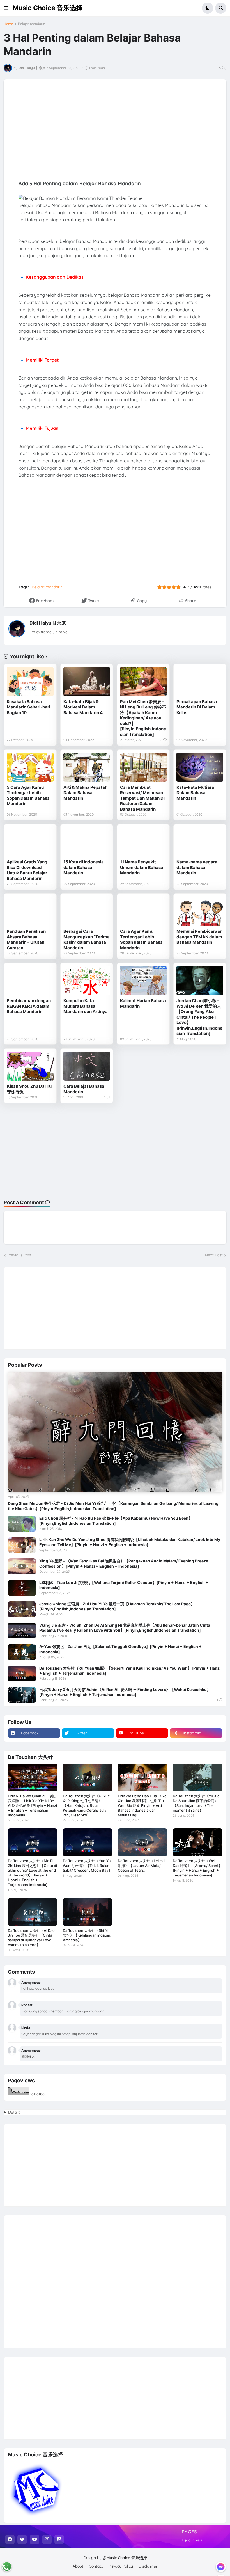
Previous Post (19, 1255)
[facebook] (10, 2540)
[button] (8, 8)
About (78, 2566)
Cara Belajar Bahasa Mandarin (84, 1089)
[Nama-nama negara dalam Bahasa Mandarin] (200, 842)
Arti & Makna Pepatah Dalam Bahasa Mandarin (85, 793)
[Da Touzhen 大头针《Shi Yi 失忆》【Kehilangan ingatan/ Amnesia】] (88, 1912)
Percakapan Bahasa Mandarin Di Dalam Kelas (197, 707)
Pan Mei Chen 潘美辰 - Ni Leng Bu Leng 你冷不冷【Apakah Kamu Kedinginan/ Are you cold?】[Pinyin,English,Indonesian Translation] (143, 718)
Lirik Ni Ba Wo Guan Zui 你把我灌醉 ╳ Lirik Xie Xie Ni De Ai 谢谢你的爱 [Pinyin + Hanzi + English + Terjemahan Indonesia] (32, 1805)
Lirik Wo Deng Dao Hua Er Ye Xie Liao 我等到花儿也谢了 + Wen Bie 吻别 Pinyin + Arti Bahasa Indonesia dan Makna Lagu (142, 1805)
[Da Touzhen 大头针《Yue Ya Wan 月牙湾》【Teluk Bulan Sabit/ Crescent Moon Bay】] (88, 1842)
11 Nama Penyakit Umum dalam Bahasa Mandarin (142, 867)
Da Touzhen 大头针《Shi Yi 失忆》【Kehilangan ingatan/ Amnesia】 (87, 1935)
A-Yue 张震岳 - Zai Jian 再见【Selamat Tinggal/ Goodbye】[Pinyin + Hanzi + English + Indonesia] (120, 1649)
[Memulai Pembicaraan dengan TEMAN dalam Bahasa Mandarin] (200, 911)
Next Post (214, 1255)
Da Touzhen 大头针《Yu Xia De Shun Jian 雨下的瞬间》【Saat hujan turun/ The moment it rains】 (196, 1803)
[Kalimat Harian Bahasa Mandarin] (143, 980)
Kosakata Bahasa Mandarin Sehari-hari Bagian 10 (28, 707)
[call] (7, 2566)
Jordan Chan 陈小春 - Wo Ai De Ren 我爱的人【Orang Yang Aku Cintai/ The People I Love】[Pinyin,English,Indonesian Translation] (199, 1017)
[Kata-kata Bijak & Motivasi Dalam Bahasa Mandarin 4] (87, 682)
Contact (96, 2566)
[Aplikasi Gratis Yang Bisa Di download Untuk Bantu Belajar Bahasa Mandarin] (30, 842)
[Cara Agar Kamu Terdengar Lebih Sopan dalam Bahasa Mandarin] (143, 911)
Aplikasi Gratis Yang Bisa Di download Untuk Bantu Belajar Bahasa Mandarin (27, 870)
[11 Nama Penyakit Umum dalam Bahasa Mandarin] (143, 842)
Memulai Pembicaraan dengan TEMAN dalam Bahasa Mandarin (199, 937)
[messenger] (221, 2567)
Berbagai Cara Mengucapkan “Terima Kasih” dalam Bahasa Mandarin (87, 940)
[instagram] (47, 2540)
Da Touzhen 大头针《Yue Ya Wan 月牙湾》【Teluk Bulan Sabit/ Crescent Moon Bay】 (87, 1866)
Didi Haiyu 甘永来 (48, 623)
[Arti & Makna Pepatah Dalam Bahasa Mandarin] (87, 767)
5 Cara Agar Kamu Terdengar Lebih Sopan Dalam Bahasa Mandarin (28, 796)
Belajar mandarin (32, 24)
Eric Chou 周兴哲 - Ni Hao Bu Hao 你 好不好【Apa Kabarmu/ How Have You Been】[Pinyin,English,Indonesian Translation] (116, 1521)
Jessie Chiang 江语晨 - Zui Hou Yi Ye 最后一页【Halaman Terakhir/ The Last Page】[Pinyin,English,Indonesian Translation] (117, 1606)
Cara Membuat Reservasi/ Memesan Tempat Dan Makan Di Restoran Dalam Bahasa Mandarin (142, 798)
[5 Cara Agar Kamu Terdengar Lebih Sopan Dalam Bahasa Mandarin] (30, 767)
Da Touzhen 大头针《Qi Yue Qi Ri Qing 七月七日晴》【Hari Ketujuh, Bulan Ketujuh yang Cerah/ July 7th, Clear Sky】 (86, 1805)
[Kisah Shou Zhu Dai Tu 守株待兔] (30, 1066)
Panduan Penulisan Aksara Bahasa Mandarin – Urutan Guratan (26, 940)
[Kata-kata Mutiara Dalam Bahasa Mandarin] (200, 767)
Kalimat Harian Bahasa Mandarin (143, 1003)
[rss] (59, 2540)
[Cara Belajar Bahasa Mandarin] (87, 1066)
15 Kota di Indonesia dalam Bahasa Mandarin (84, 867)
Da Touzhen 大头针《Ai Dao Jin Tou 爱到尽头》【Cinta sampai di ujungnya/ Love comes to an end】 (31, 1938)
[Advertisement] (115, 1151)
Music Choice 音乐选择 (48, 8)
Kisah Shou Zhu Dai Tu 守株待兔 (29, 1089)
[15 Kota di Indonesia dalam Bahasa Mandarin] (87, 842)
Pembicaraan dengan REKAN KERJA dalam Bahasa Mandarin (29, 1006)
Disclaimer (148, 2566)
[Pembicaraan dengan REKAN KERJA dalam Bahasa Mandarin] (30, 980)
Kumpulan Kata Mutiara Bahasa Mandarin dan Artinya (86, 1006)
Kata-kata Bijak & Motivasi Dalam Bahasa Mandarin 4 (83, 707)
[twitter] (22, 2540)
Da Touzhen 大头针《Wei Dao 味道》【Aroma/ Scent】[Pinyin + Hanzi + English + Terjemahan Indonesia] (197, 1868)
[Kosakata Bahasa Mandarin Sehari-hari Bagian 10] (30, 682)
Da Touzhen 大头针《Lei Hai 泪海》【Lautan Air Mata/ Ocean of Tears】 (142, 1866)
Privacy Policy (121, 2566)
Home (8, 24)
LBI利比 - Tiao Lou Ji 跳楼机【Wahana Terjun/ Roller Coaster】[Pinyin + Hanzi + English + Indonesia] (124, 1585)
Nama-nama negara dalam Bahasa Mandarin (197, 867)
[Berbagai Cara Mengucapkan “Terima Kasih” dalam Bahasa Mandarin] (87, 911)
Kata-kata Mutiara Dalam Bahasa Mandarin (195, 793)
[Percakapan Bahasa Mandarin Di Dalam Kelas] (200, 682)
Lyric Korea (192, 2540)
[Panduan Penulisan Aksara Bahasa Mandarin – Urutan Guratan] (30, 911)
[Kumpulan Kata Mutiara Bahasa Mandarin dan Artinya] (87, 980)
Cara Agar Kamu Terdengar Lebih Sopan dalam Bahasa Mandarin (141, 940)
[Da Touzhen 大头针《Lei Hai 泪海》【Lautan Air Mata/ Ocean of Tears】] (142, 1842)
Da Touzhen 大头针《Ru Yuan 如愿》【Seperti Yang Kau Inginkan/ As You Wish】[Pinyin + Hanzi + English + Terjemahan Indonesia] (130, 1671)
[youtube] (34, 2540)
